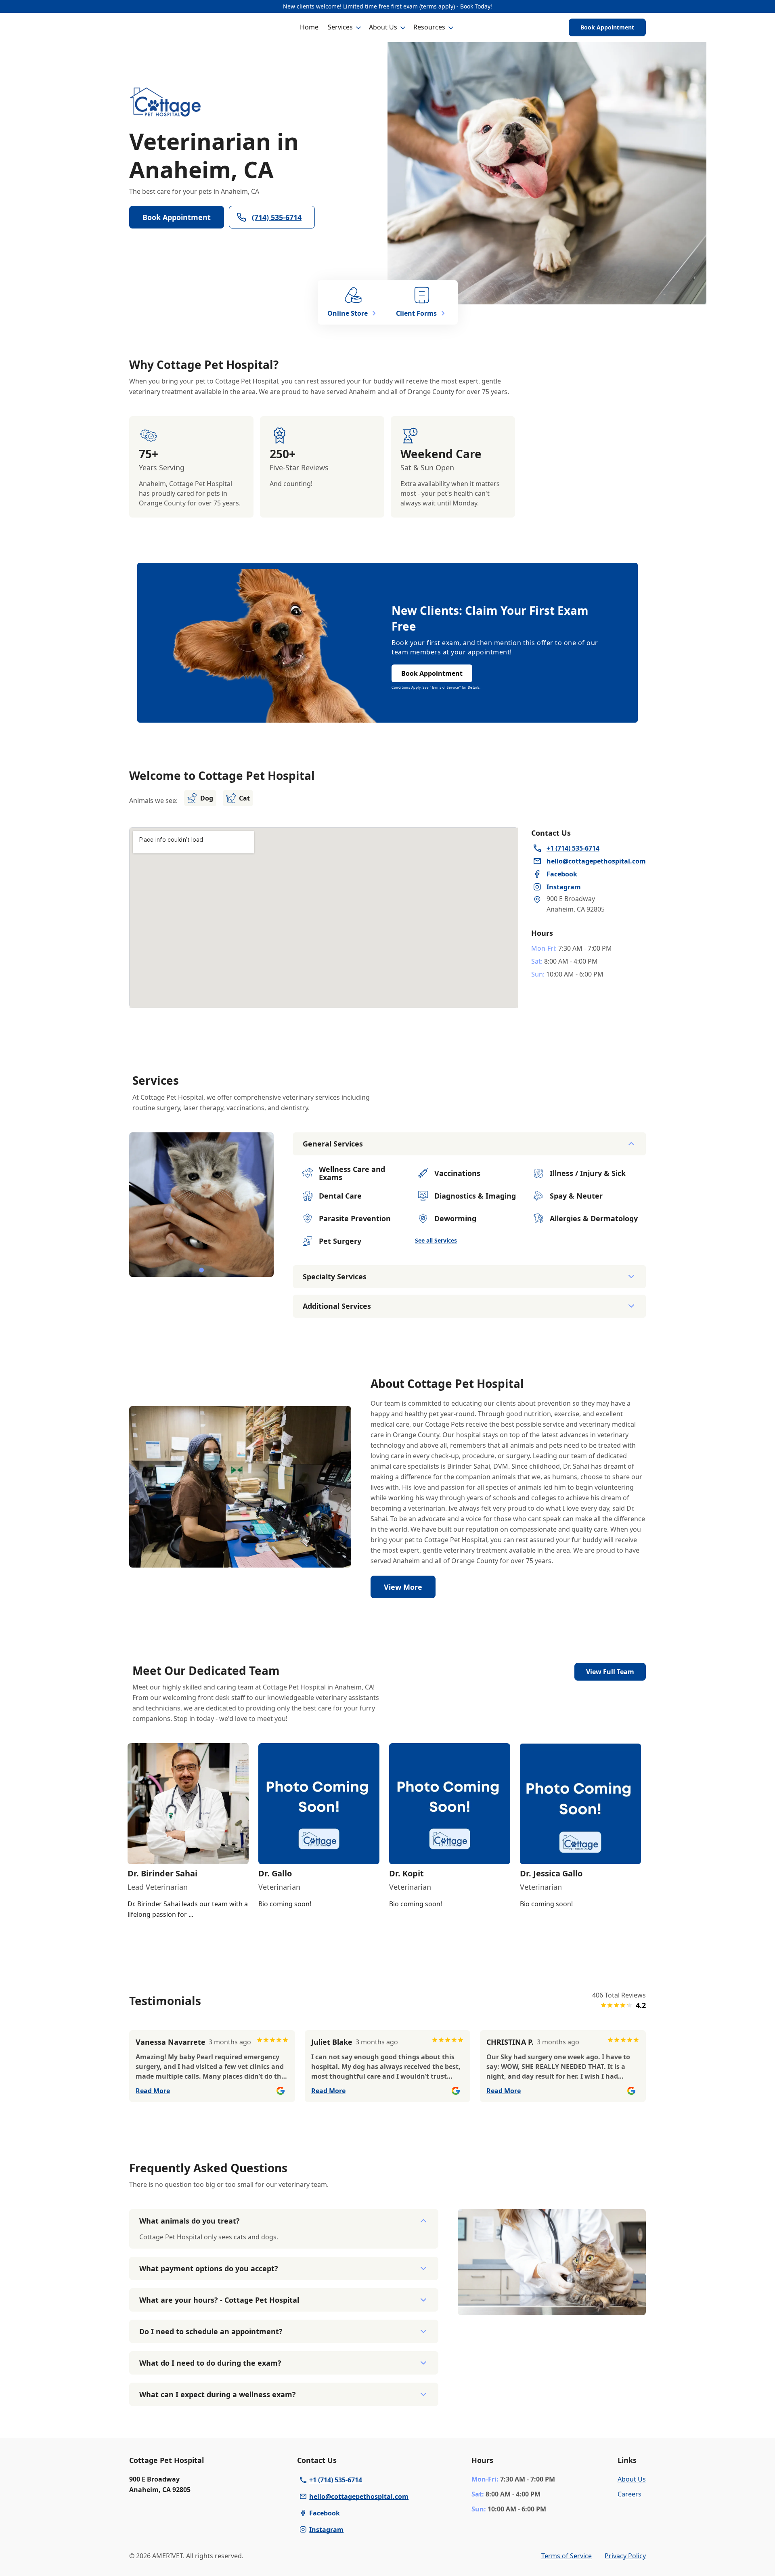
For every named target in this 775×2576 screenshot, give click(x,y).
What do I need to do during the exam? (210, 2363)
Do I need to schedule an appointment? (211, 2331)
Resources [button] (429, 27)
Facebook (325, 2513)
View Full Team (610, 1672)
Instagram (326, 2530)
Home (309, 27)
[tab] (201, 1270)
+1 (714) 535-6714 (336, 2480)
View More (403, 1587)
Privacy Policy (625, 2556)
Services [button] (340, 27)
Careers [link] (629, 2494)
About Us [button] (383, 27)
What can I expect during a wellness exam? (218, 2394)
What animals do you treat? (190, 2221)
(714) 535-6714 (277, 217)
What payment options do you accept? (209, 2268)
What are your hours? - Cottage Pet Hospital (219, 2300)
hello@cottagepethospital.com (359, 2496)
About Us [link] (632, 2479)
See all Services (436, 1240)
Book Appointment (607, 27)
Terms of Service (567, 2556)
